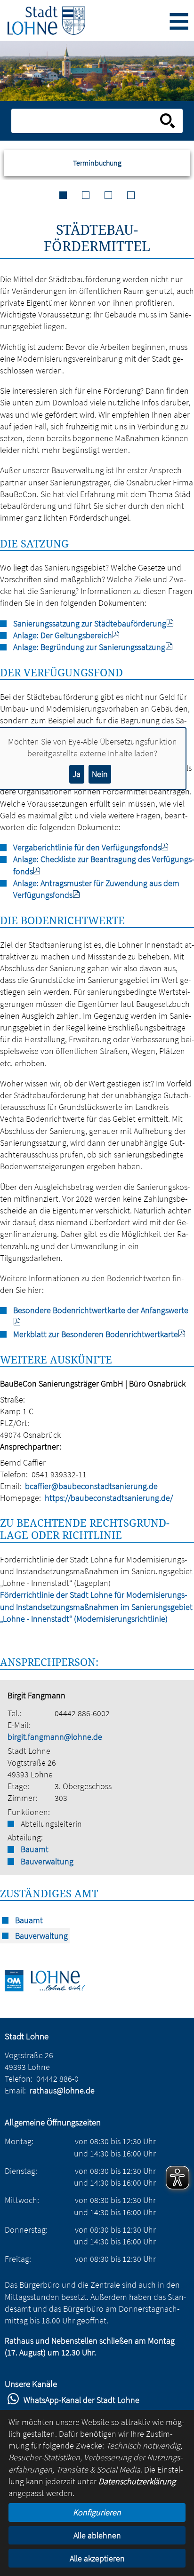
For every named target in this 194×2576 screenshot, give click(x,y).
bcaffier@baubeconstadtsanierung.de (91, 1486)
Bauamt (35, 1849)
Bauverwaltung (47, 1861)
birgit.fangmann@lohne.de (55, 1737)
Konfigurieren (97, 2512)
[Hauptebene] (46, 20)
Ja (77, 774)
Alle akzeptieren (97, 2558)
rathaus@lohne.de (62, 2090)
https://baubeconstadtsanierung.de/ (109, 1498)
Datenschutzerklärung (137, 2481)
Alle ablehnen (97, 2535)
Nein (100, 774)
